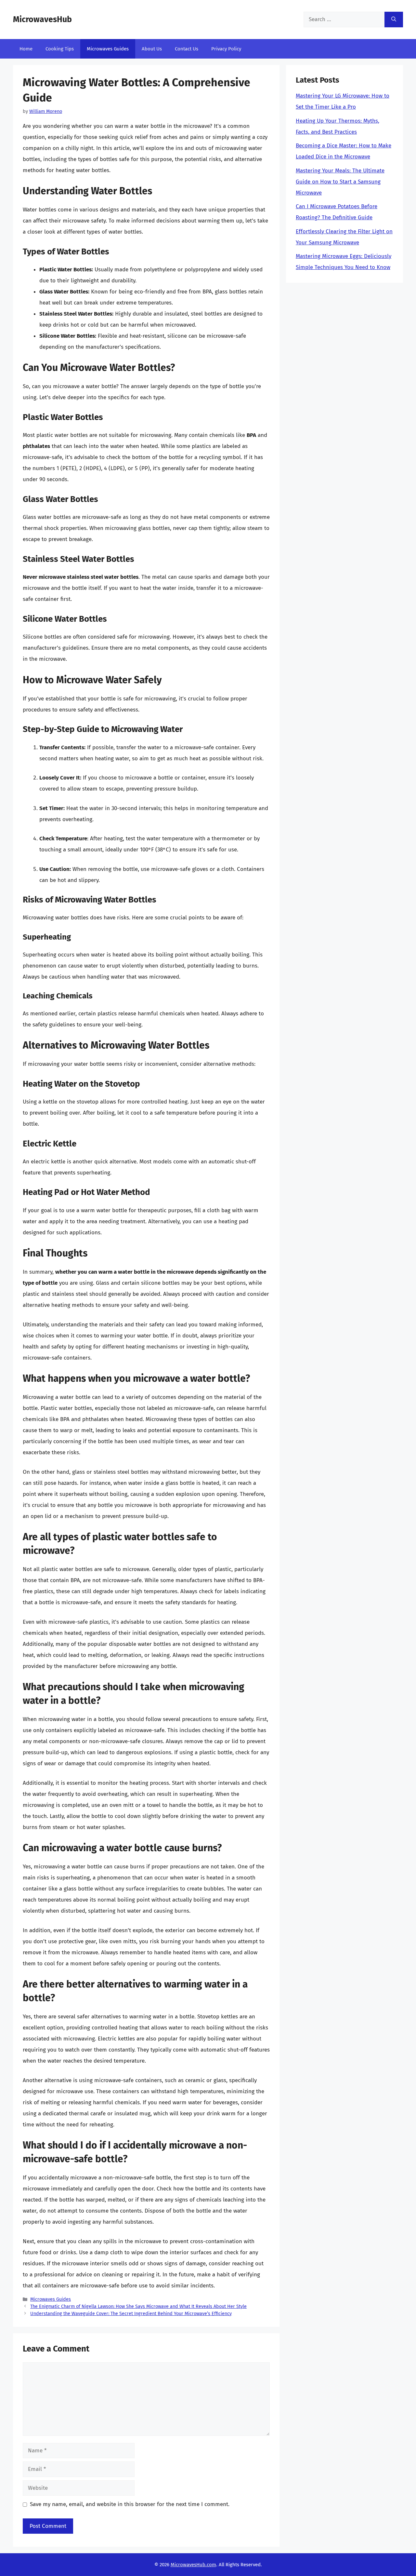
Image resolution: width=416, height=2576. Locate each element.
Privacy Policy (226, 49)
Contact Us (187, 49)
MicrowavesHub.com (193, 2565)
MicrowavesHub (42, 20)
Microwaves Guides (108, 49)
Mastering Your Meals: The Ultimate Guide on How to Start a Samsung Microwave (340, 182)
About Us (152, 49)
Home (26, 49)
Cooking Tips (60, 49)
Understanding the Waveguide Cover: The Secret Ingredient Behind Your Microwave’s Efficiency (131, 2313)
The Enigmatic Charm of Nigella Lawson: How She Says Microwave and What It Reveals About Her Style (138, 2306)
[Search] (394, 20)
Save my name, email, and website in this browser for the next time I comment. (130, 2504)
